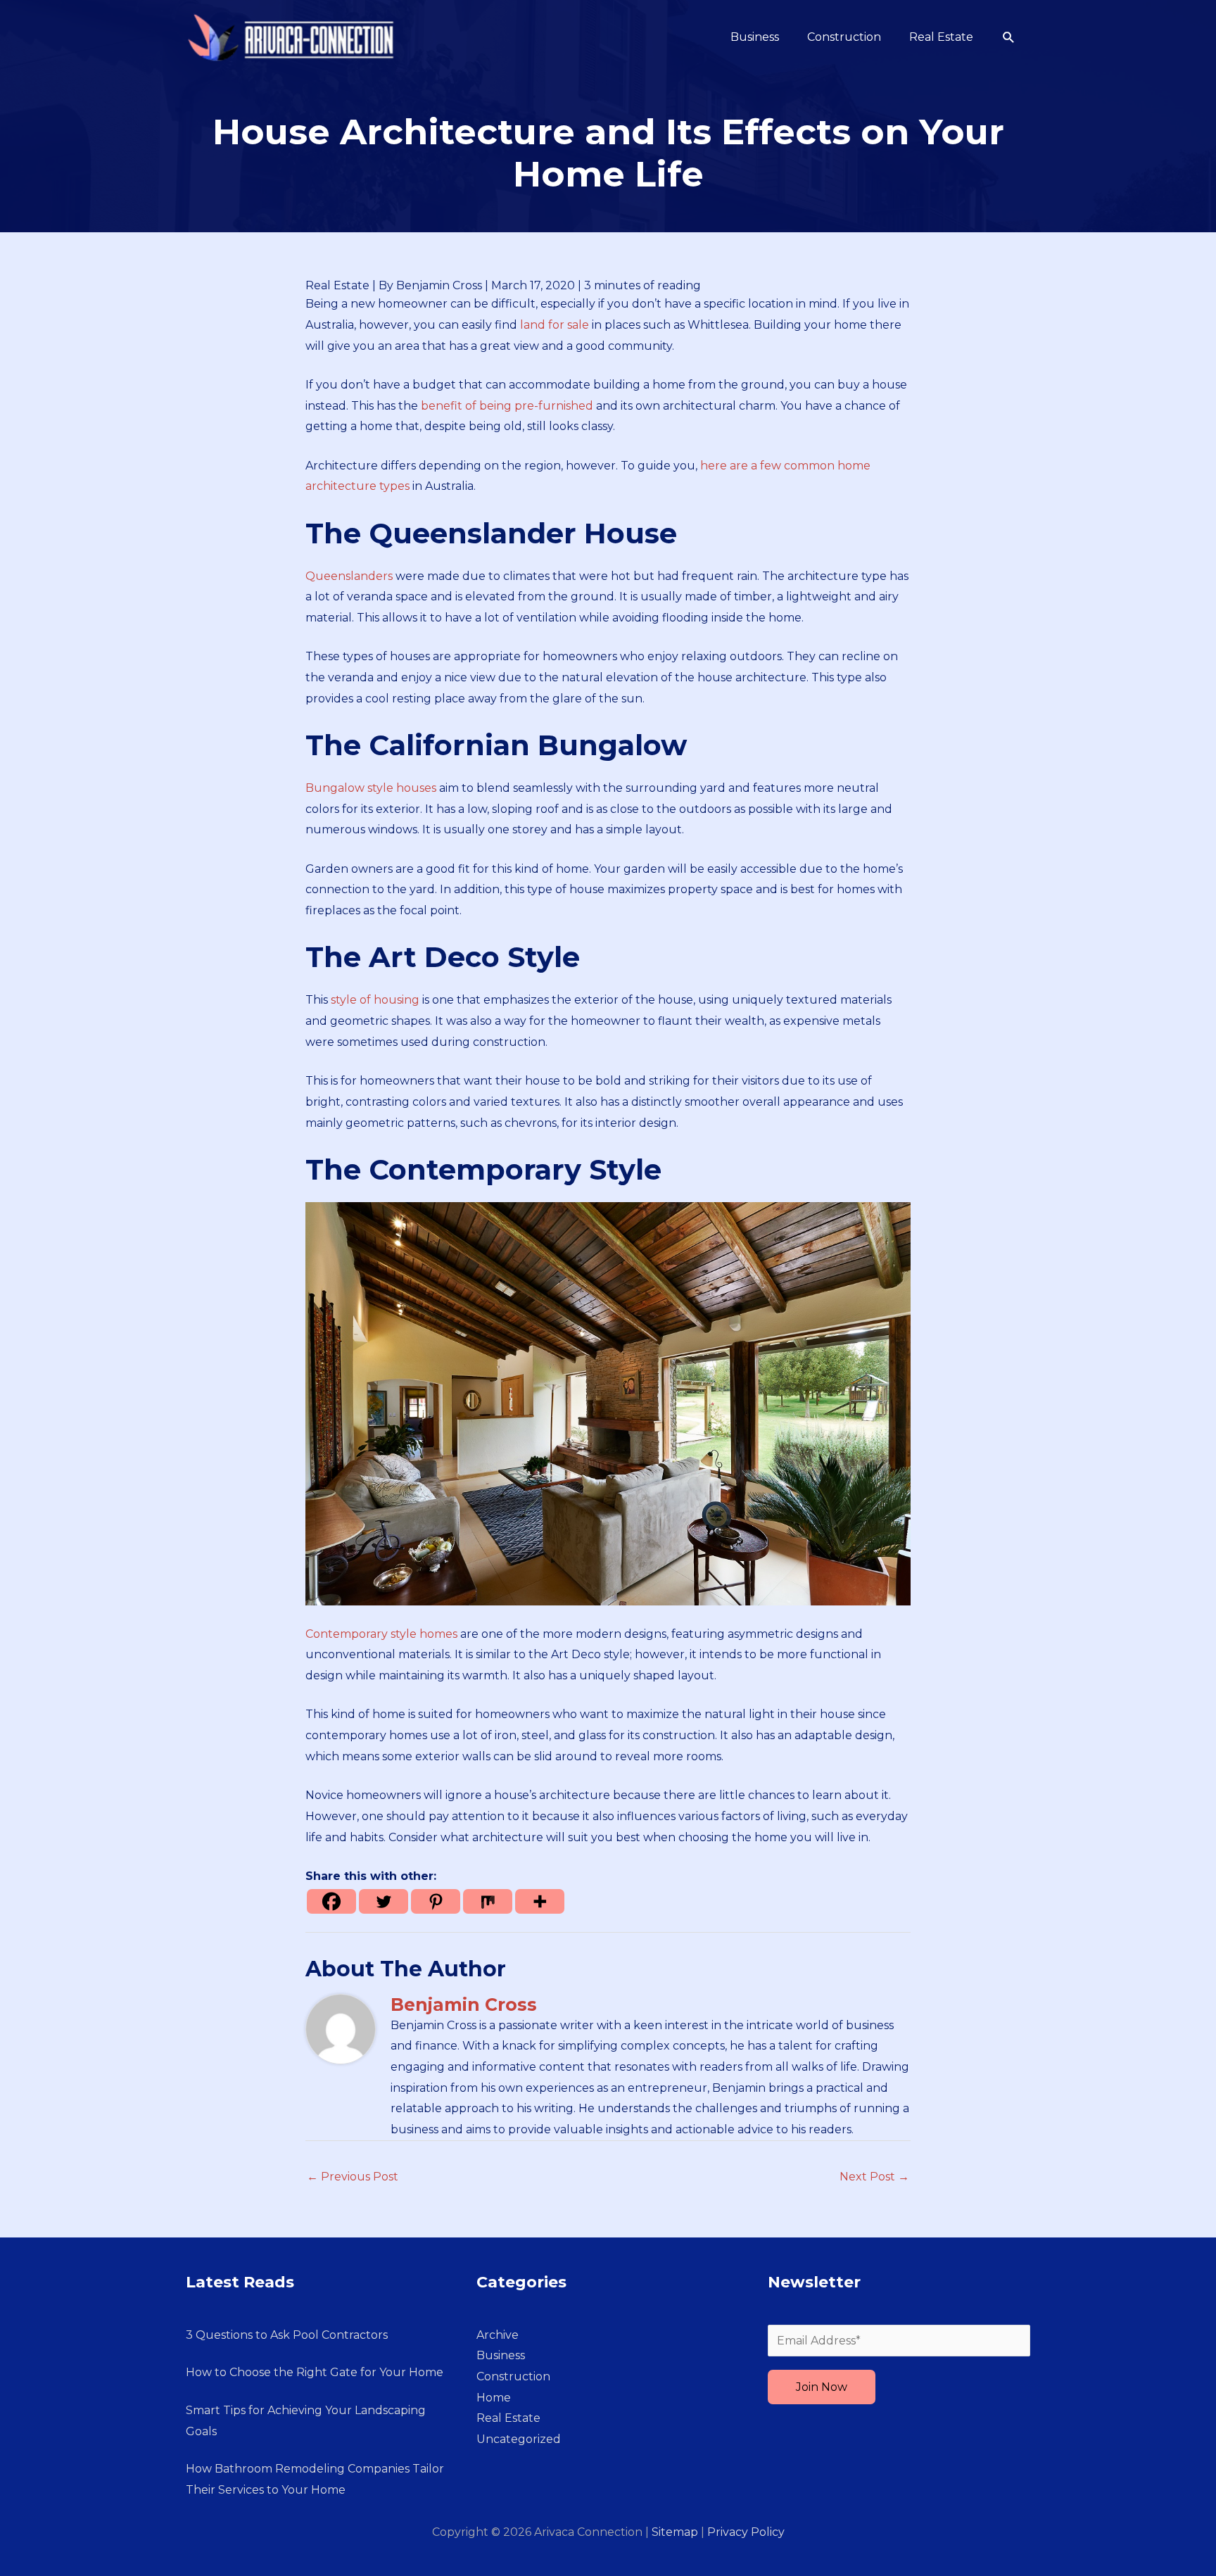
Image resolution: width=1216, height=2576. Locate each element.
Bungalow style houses (371, 788)
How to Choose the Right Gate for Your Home (315, 2372)
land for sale (555, 325)
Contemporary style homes (381, 1634)
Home (494, 2398)
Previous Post (353, 2177)
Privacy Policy (746, 2532)
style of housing (375, 1000)
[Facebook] (331, 1901)
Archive (498, 2335)
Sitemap (675, 2532)
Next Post (874, 2177)
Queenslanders (349, 576)
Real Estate (337, 285)
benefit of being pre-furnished (507, 406)
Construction (513, 2376)
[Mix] (488, 1901)
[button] (1009, 38)
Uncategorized (519, 2439)
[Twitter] (384, 1901)
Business (501, 2355)
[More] (540, 1901)
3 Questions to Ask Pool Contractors (287, 2335)
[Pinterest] (436, 1901)
